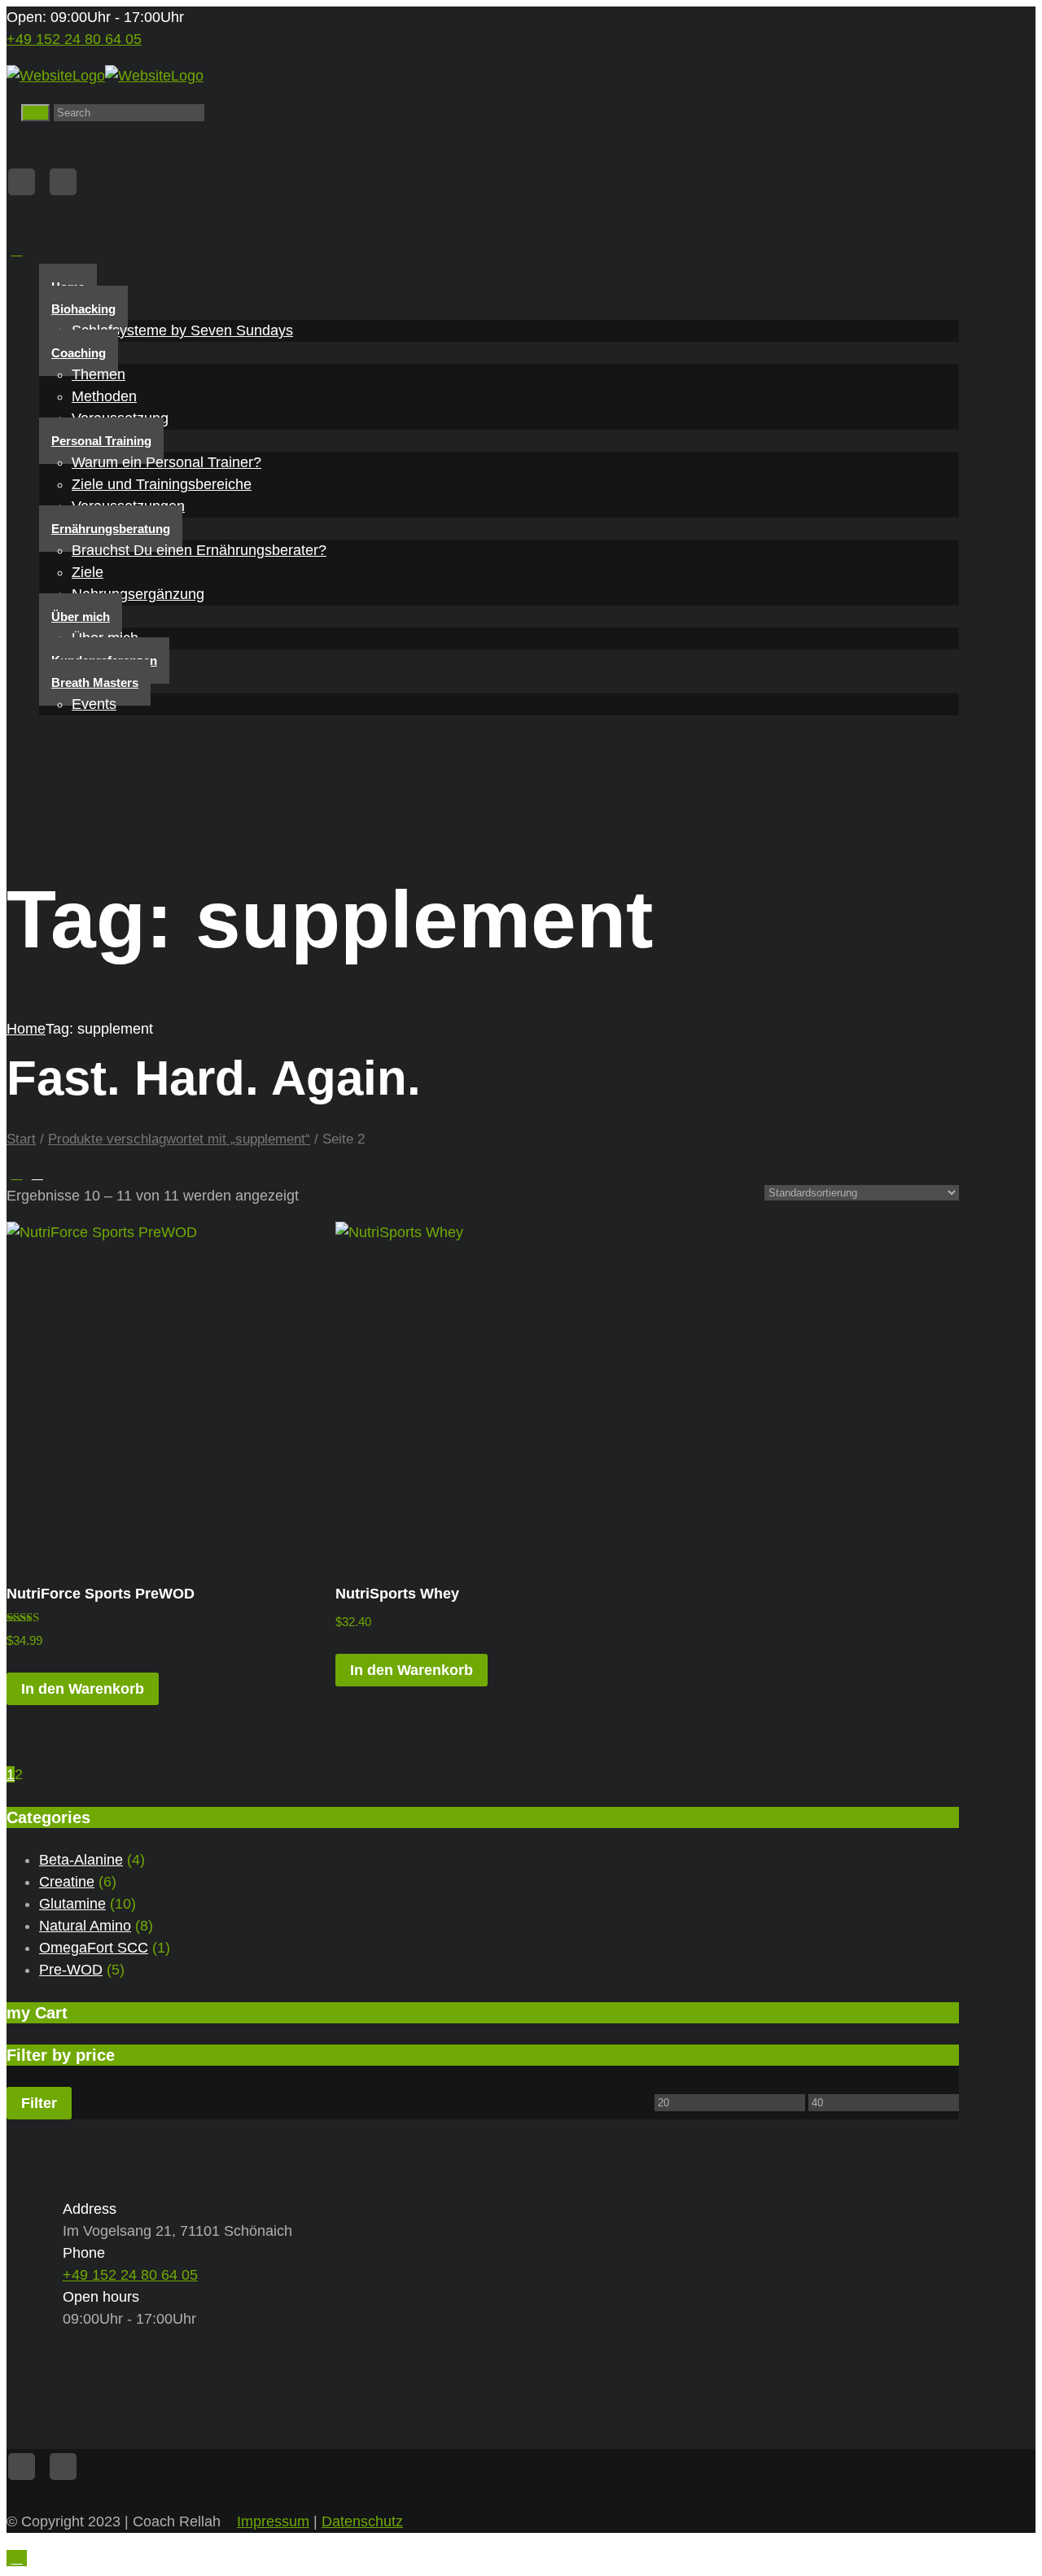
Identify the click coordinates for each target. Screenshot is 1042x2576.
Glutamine (72, 1904)
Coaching (79, 353)
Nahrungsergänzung (138, 594)
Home (26, 1029)
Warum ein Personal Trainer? (166, 462)
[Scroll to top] (17, 2558)
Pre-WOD (71, 1970)
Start (21, 1139)
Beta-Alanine (81, 1860)
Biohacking (83, 309)
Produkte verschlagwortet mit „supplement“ (179, 1139)
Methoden (104, 396)
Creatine (67, 1882)
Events (94, 704)
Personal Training (101, 441)
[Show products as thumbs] (17, 1174)
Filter (39, 2103)
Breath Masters (95, 682)
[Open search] (35, 113)
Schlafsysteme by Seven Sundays (182, 330)
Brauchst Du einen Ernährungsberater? (199, 550)
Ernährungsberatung (111, 529)
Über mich (81, 617)
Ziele (88, 572)
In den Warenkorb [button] (83, 1689)
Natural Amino (85, 1926)
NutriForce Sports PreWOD (101, 1594)
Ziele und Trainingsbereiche (162, 484)
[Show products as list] (37, 1174)
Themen (99, 374)
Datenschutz (362, 2521)
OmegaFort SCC (94, 1948)
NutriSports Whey (397, 1594)
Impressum (273, 2521)
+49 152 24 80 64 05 (74, 39)
